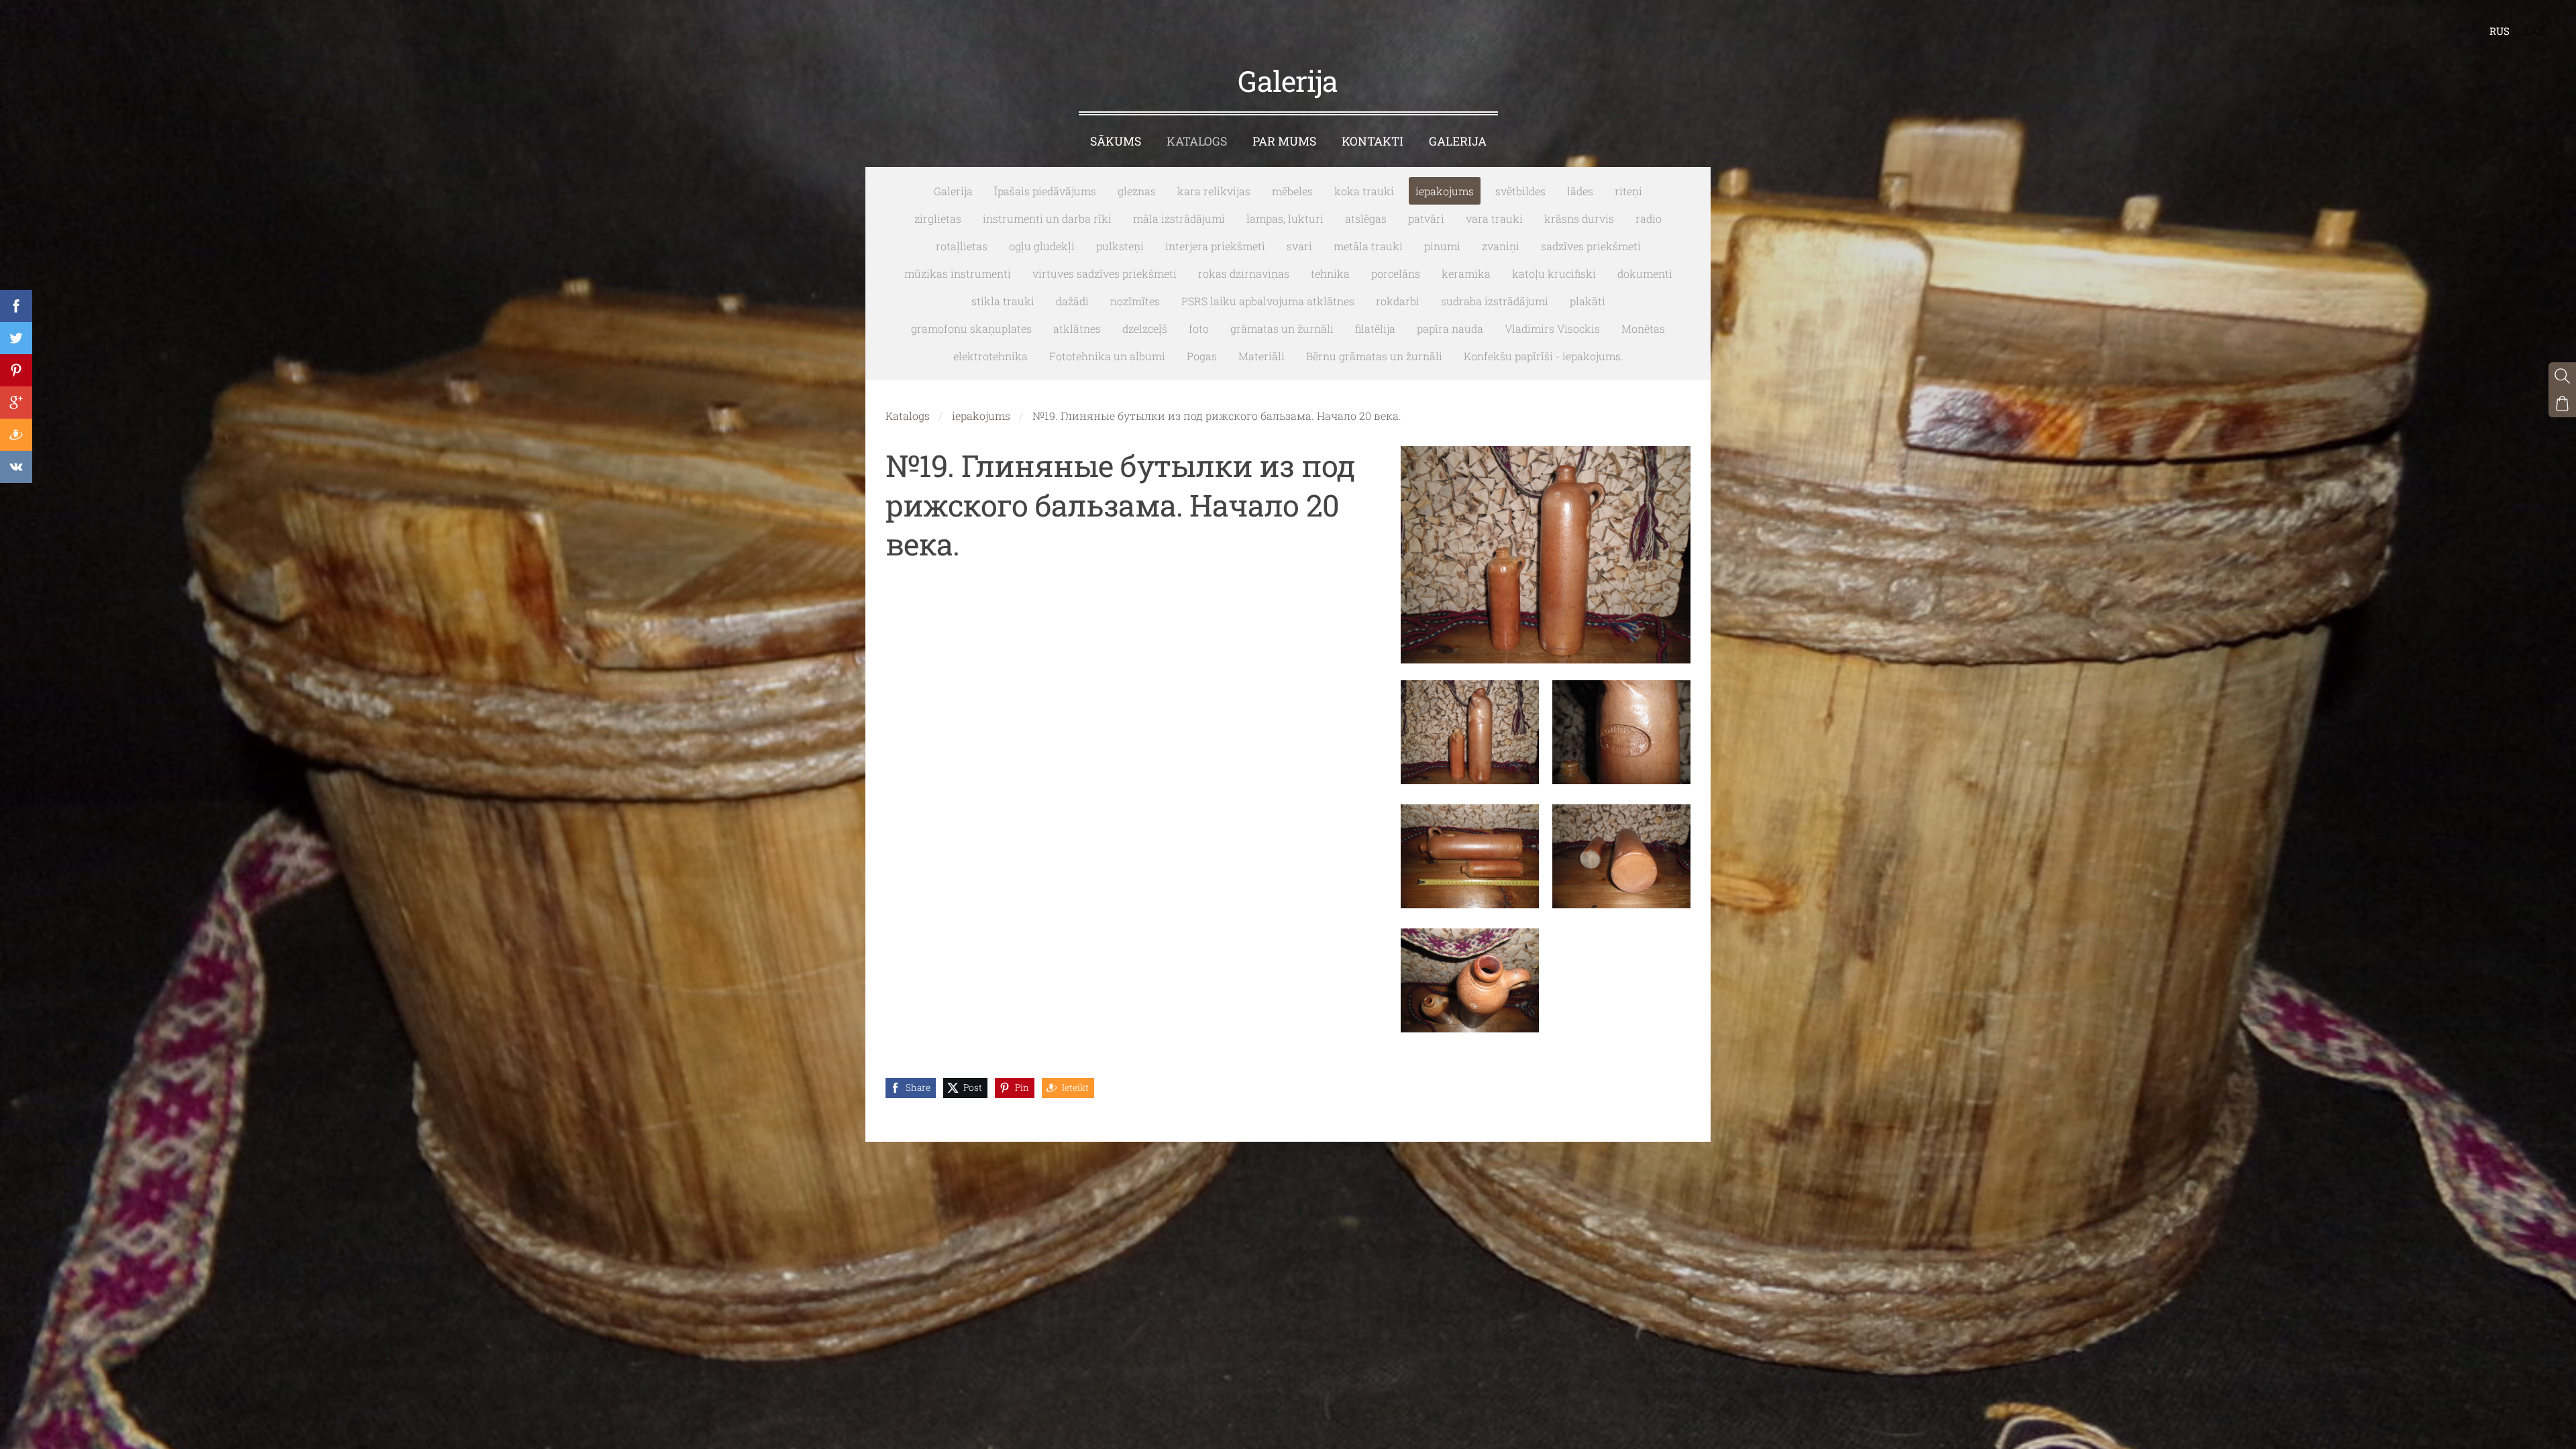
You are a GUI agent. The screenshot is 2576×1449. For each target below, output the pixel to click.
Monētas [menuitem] (1643, 328)
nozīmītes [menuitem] (1135, 301)
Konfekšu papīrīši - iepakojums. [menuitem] (1544, 356)
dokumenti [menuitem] (1645, 273)
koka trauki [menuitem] (1364, 191)
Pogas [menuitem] (1202, 356)
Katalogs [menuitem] (1197, 141)
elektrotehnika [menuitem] (990, 356)
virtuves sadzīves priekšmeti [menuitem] (1105, 273)
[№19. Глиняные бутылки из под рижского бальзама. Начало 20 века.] (1470, 732)
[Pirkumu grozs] (2562, 404)
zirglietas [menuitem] (938, 218)
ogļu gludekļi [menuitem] (1042, 246)
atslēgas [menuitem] (1366, 218)
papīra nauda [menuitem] (1450, 328)
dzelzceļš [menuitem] (1145, 328)
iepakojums (981, 416)
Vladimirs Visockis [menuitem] (1552, 328)
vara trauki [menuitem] (1494, 218)
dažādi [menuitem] (1072, 301)
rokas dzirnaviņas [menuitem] (1244, 273)
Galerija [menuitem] (1458, 141)
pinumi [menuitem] (1442, 246)
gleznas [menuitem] (1137, 191)
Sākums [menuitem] (1116, 141)
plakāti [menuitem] (1588, 301)
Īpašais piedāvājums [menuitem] (1045, 191)
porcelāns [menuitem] (1396, 273)
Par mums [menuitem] (1284, 141)
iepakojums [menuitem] (1445, 191)
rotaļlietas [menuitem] (962, 246)
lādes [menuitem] (1580, 191)
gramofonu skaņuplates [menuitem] (971, 328)
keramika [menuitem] (1466, 273)
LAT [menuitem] (2534, 31)
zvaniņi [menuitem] (1501, 246)
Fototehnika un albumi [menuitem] (1107, 356)
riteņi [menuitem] (1628, 191)
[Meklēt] (2562, 376)
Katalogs (908, 416)
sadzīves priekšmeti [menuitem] (1591, 246)
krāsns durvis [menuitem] (1579, 218)
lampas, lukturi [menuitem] (1285, 218)
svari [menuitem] (1299, 246)
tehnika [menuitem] (1330, 273)
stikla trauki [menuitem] (1003, 301)
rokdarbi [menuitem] (1398, 301)
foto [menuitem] (1199, 328)
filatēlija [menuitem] (1375, 328)
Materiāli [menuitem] (1262, 356)
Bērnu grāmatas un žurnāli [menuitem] (1374, 356)
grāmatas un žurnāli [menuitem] (1282, 328)
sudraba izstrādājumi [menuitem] (1495, 301)
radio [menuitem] (1649, 218)
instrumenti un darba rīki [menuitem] (1047, 218)
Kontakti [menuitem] (1373, 141)
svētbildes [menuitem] (1520, 191)
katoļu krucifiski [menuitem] (1554, 273)
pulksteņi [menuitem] (1120, 246)
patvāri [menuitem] (1426, 218)
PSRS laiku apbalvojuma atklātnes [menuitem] (1268, 301)
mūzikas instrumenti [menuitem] (958, 273)
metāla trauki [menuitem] (1368, 246)
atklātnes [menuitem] (1077, 328)
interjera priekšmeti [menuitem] (1215, 246)
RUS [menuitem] (2500, 31)
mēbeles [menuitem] (1292, 191)
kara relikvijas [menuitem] (1214, 191)
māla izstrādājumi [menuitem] (1179, 218)
